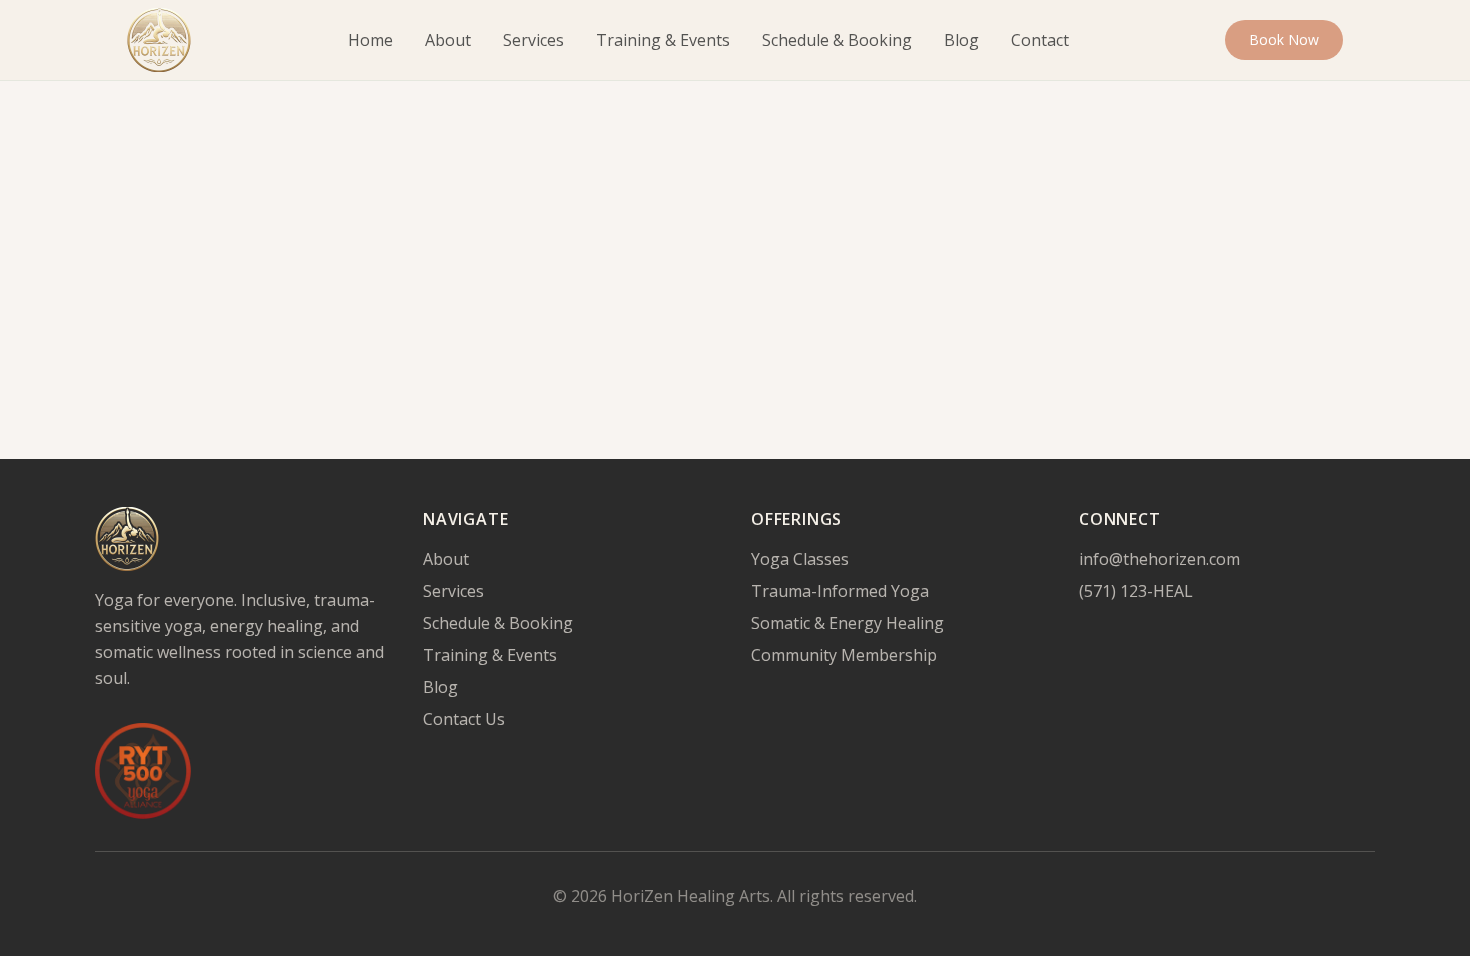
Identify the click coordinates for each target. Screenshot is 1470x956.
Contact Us (464, 719)
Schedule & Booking (837, 40)
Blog (961, 40)
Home (370, 40)
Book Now (1284, 39)
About (448, 40)
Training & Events (663, 40)
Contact (1040, 40)
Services (533, 40)
